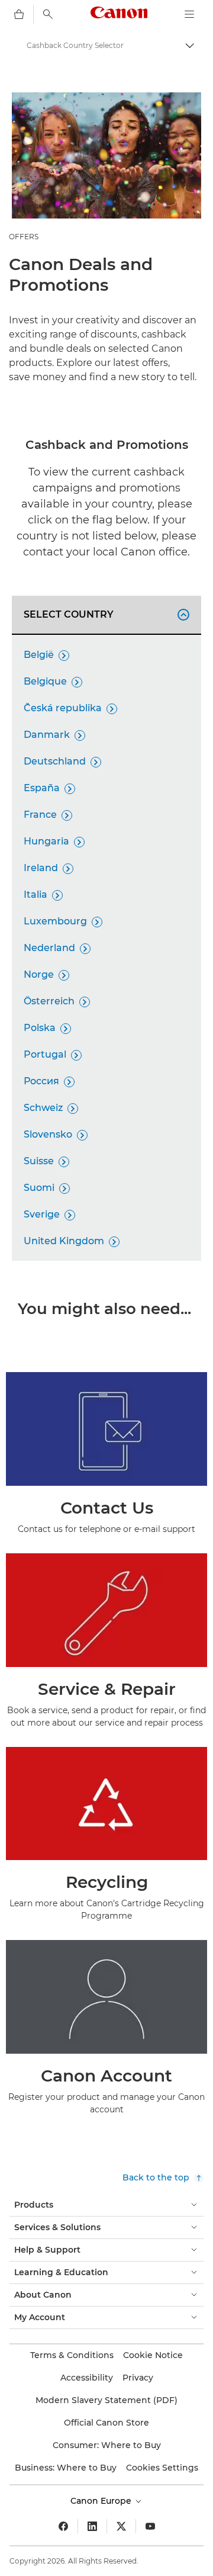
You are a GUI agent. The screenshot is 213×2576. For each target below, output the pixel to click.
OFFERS (24, 237)
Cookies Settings (162, 2468)
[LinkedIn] (92, 2526)
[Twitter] (121, 2526)
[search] (48, 14)
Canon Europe (102, 2501)
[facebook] (63, 2526)
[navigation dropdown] (189, 14)
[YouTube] (150, 2526)
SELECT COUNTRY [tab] (105, 614)
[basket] (19, 14)
